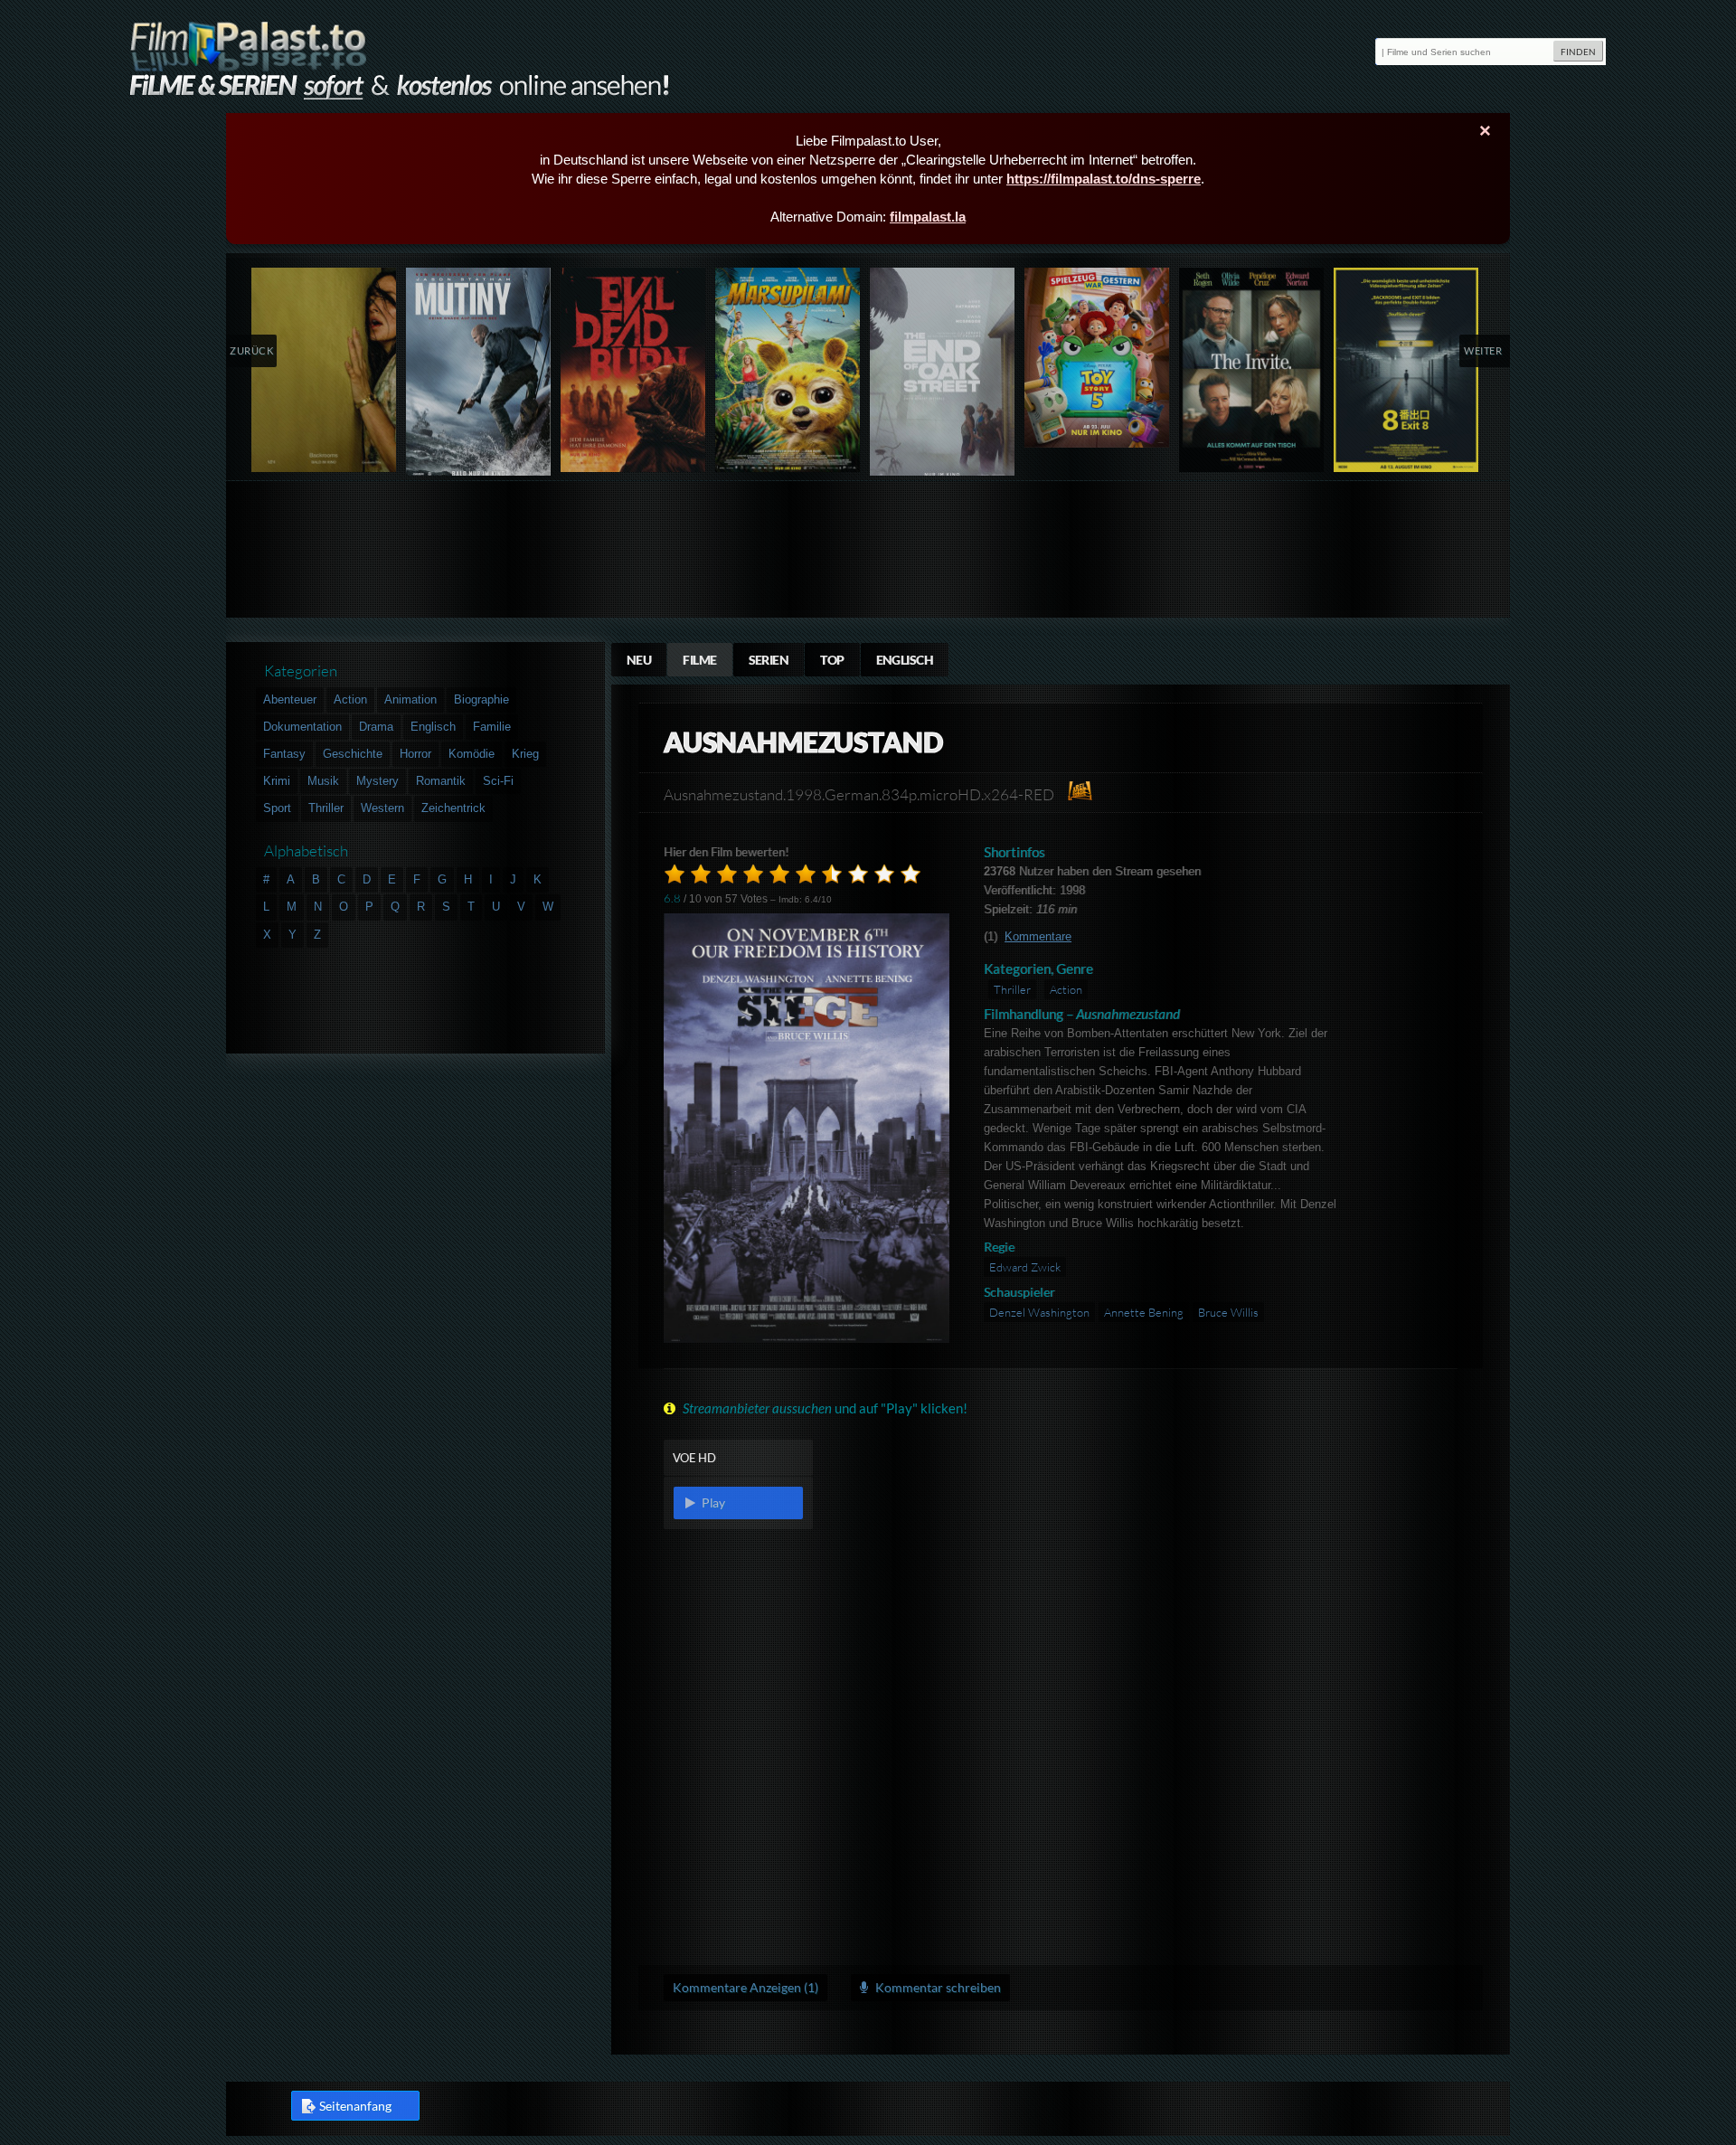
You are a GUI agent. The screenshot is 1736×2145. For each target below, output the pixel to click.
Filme (699, 660)
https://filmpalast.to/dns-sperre (1104, 179)
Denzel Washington (1039, 1312)
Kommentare (1038, 936)
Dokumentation (302, 727)
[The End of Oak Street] (943, 376)
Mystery (377, 781)
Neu (639, 660)
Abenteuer (290, 699)
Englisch (905, 660)
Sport (277, 808)
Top (832, 660)
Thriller (1012, 989)
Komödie (472, 754)
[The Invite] (1252, 370)
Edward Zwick (1025, 1267)
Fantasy (284, 754)
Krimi (277, 781)
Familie (492, 727)
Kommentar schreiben (937, 1987)
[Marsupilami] (788, 370)
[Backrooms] (324, 370)
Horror (415, 754)
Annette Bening (1144, 1312)
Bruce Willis (1228, 1312)
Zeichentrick (453, 808)
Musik (323, 781)
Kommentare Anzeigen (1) (745, 1987)
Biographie (481, 699)
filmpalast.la (928, 217)
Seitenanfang (355, 2106)
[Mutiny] (479, 376)
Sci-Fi (498, 781)
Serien (769, 660)
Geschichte (353, 754)
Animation (410, 699)
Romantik (441, 781)
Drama (376, 727)
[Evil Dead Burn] (633, 370)
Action (1066, 989)
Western (382, 808)
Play (712, 1502)
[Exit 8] (1406, 370)
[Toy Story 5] (1097, 358)
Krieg (525, 754)
